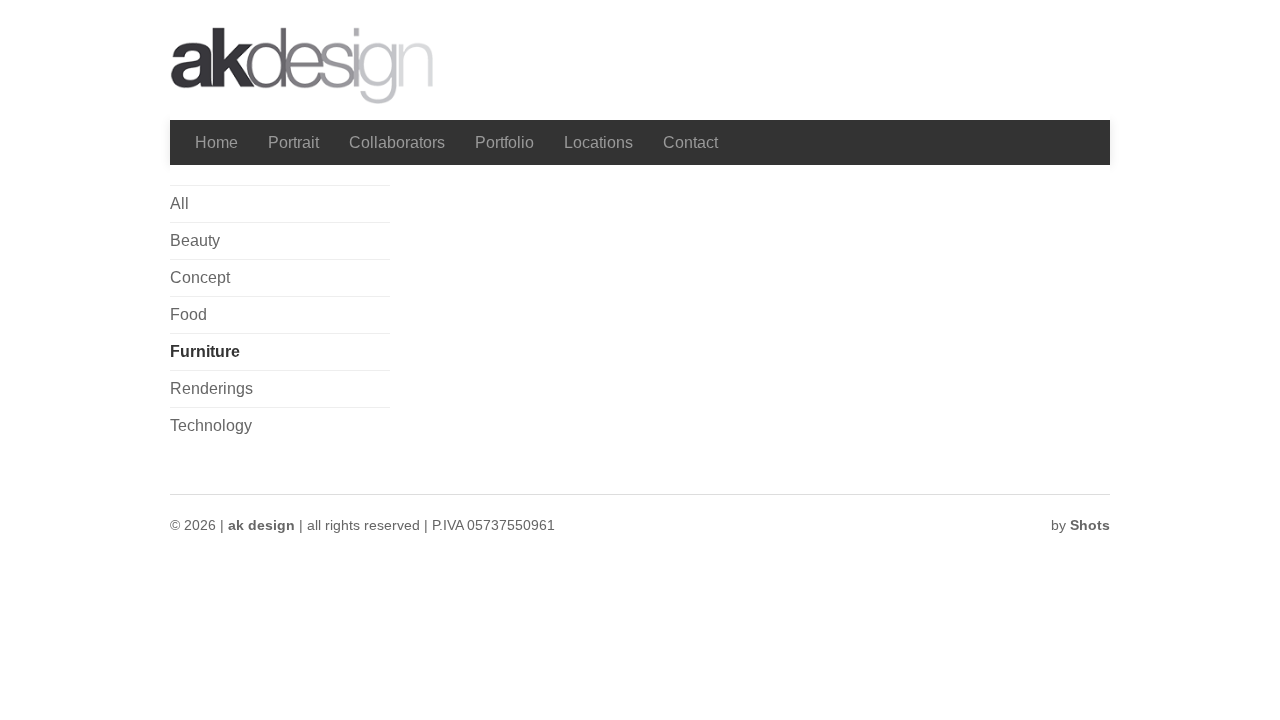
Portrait (293, 142)
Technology (211, 425)
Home (216, 142)
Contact (690, 142)
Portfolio (504, 142)
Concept (200, 277)
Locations (598, 142)
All (179, 203)
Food (188, 314)
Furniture (205, 351)
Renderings (211, 388)
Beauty (195, 240)
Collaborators (397, 142)
